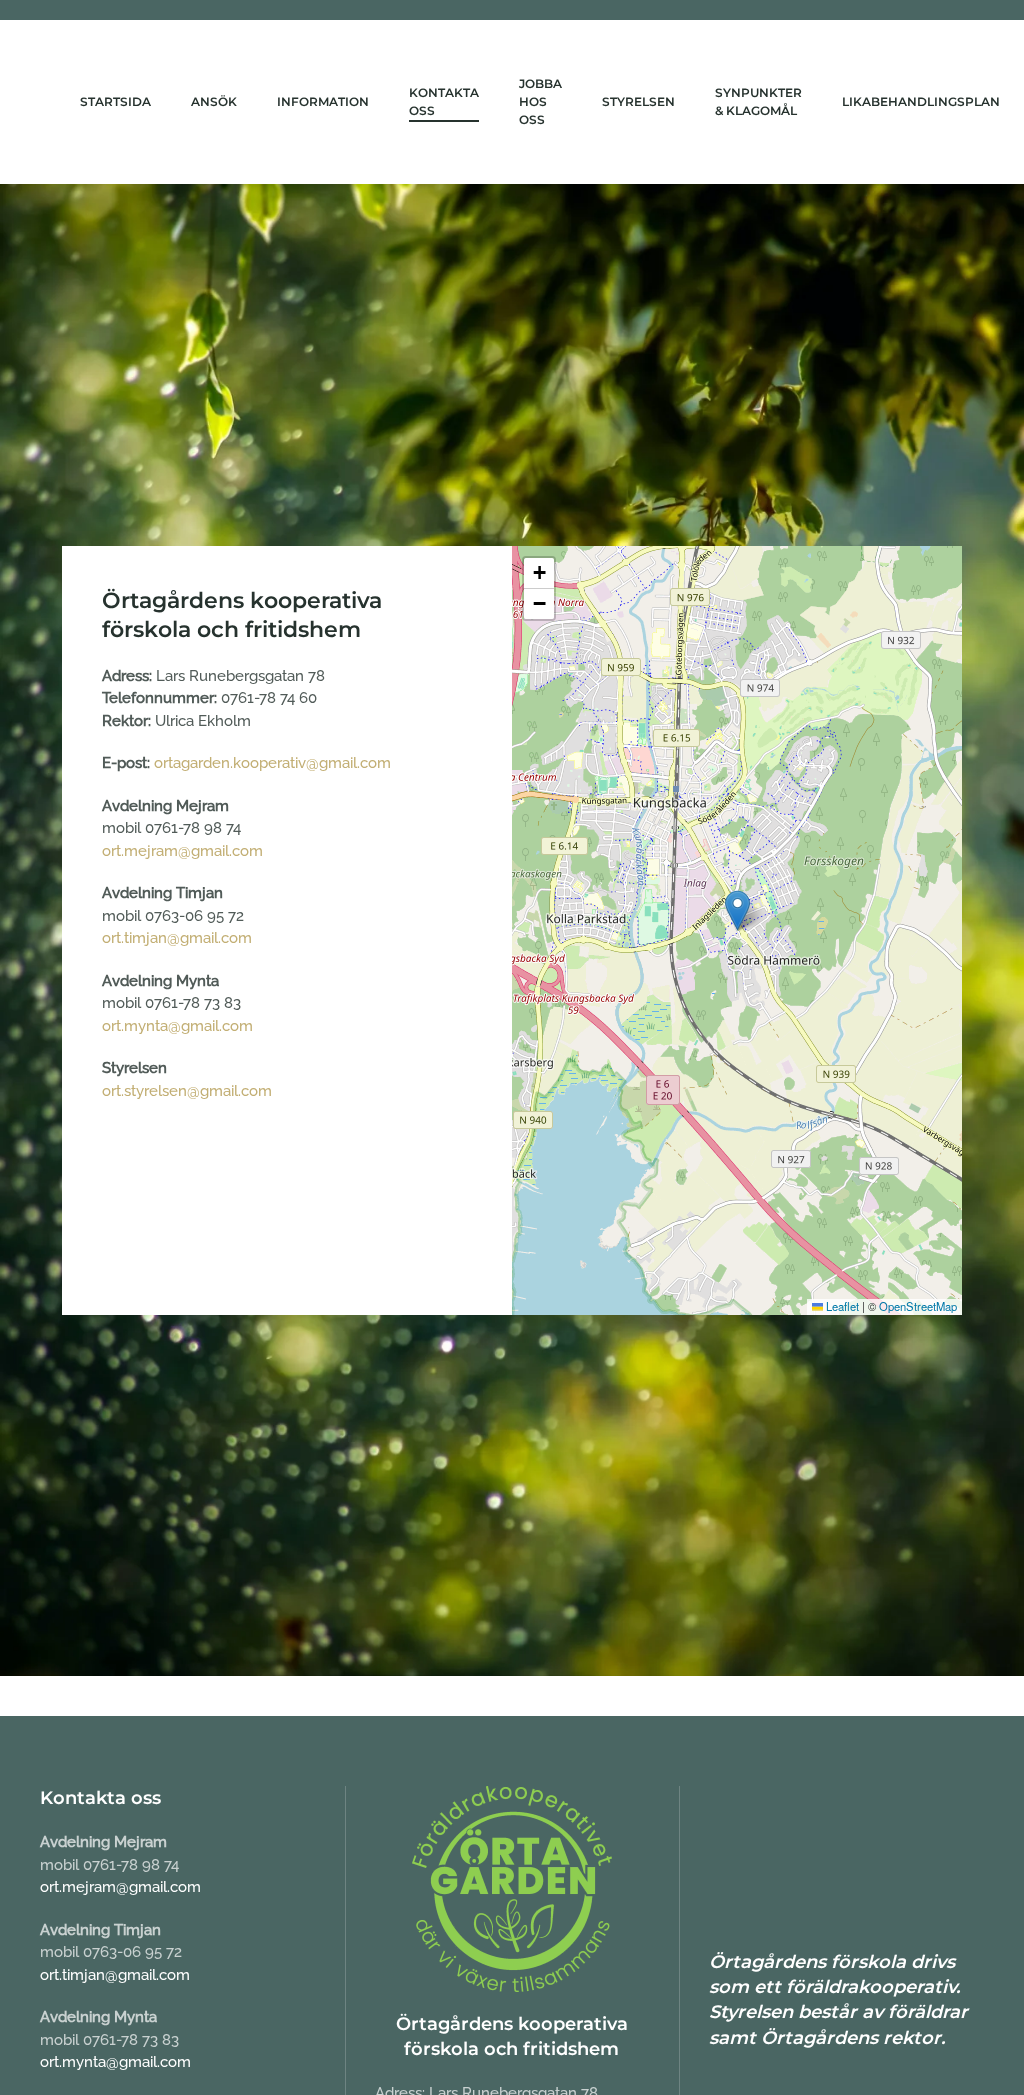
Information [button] (323, 101)
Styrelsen (638, 101)
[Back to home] (60, 102)
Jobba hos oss (540, 101)
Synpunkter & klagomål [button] (758, 101)
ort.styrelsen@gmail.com (187, 1091)
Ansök (214, 101)
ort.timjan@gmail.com (177, 938)
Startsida (115, 101)
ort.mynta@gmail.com (177, 1026)
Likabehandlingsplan (921, 101)
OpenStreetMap (918, 1306)
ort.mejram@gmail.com (182, 851)
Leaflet (841, 1306)
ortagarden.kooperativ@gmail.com (272, 763)
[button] (737, 910)
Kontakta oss (444, 101)
